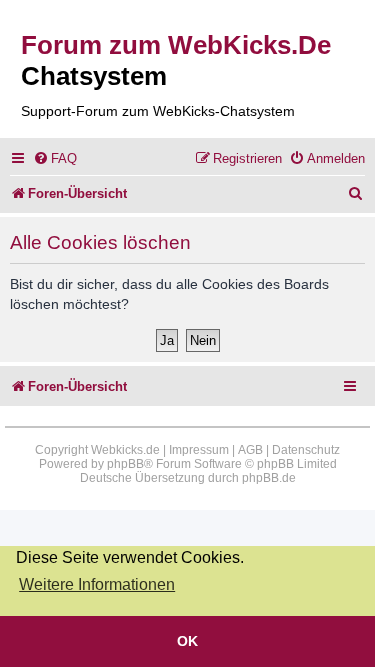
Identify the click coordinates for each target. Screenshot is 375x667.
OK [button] (187, 641)
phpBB (125, 464)
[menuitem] (55, 158)
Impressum (199, 450)
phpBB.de (269, 478)
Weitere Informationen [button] (97, 584)
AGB (250, 450)
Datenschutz (306, 450)
